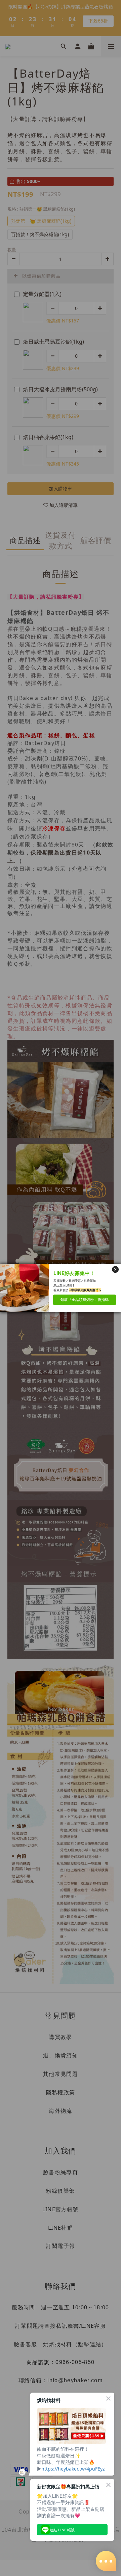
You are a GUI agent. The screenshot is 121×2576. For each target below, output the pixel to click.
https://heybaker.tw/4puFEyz (73, 2469)
